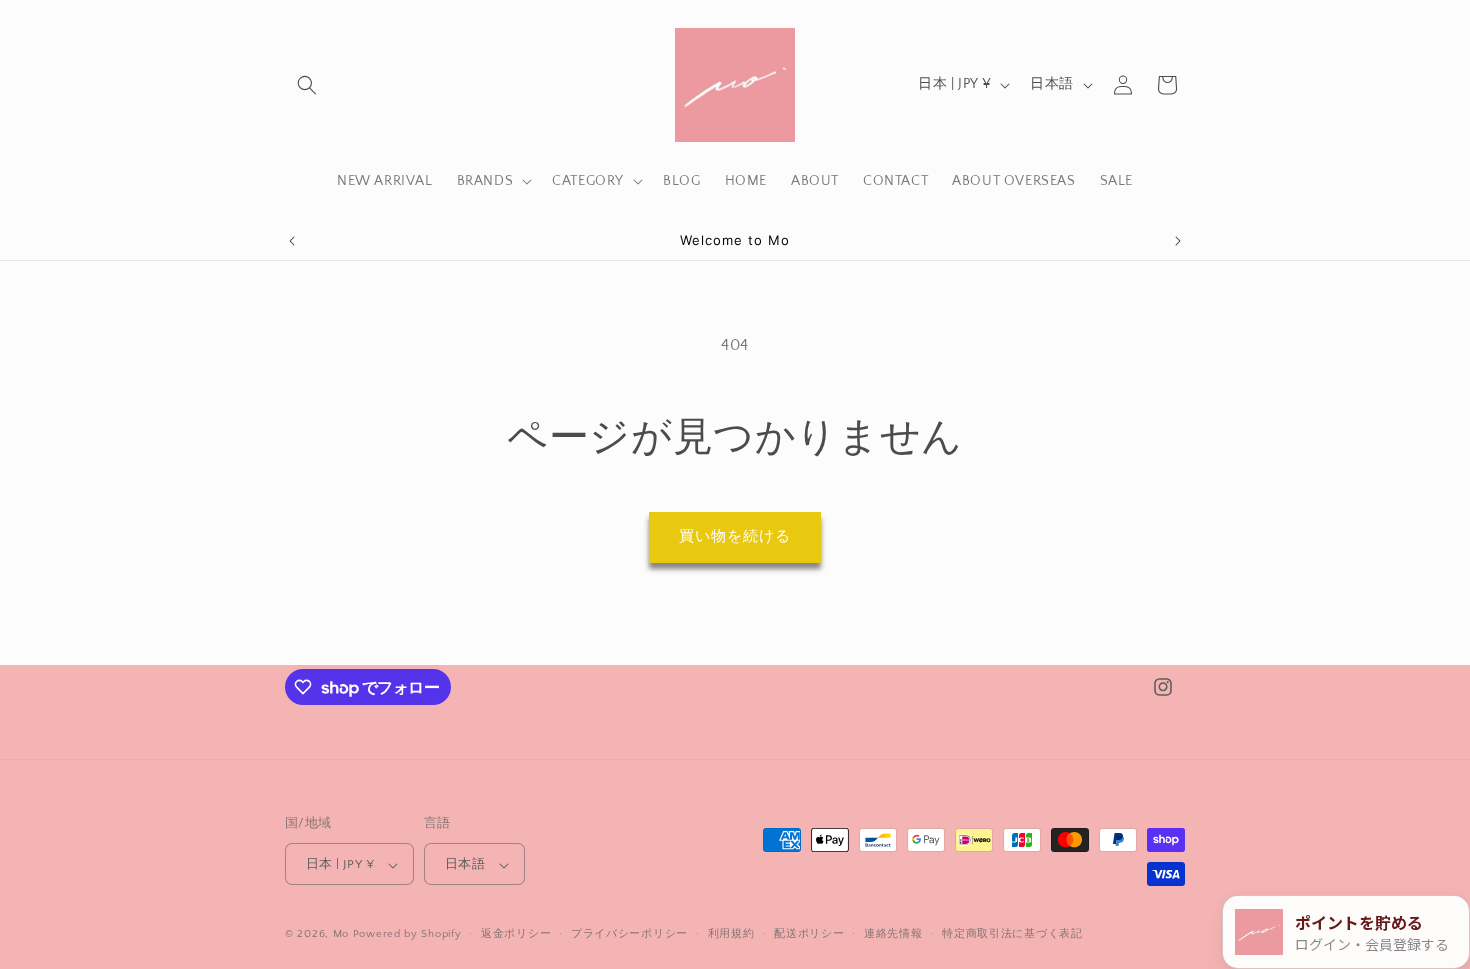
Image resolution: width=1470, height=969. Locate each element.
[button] (307, 85)
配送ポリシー (809, 934)
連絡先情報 (893, 934)
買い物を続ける (735, 536)
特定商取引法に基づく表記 (1012, 934)
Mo (341, 935)
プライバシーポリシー (629, 934)
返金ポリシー (516, 934)
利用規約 (731, 934)
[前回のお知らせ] (292, 241)
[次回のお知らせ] (1178, 241)
